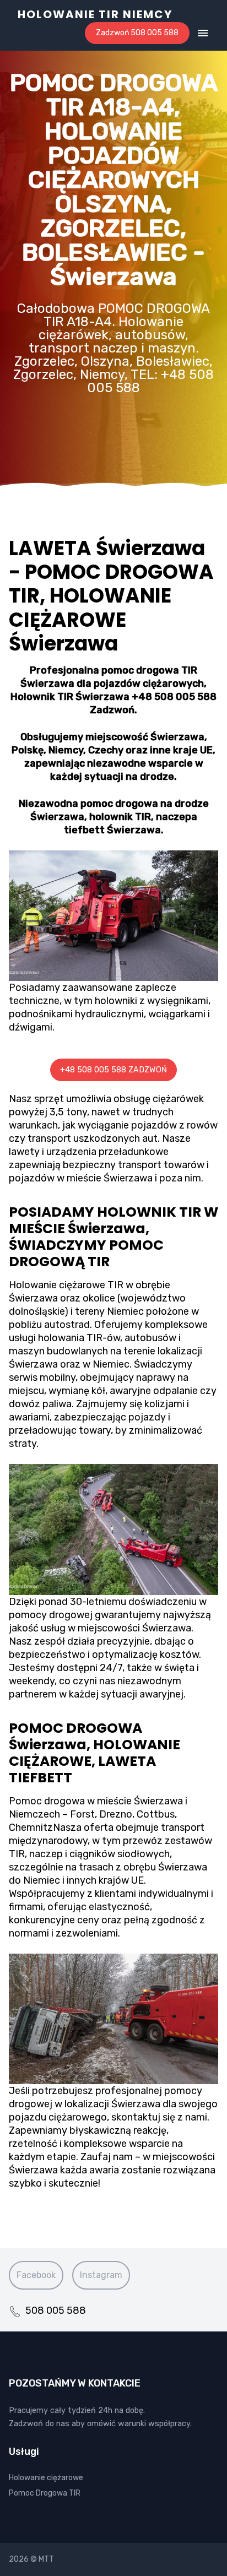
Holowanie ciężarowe (46, 2478)
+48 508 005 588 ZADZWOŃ (113, 1070)
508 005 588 (56, 2311)
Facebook (36, 2275)
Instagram (101, 2275)
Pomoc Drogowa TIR (45, 2493)
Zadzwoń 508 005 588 (137, 33)
